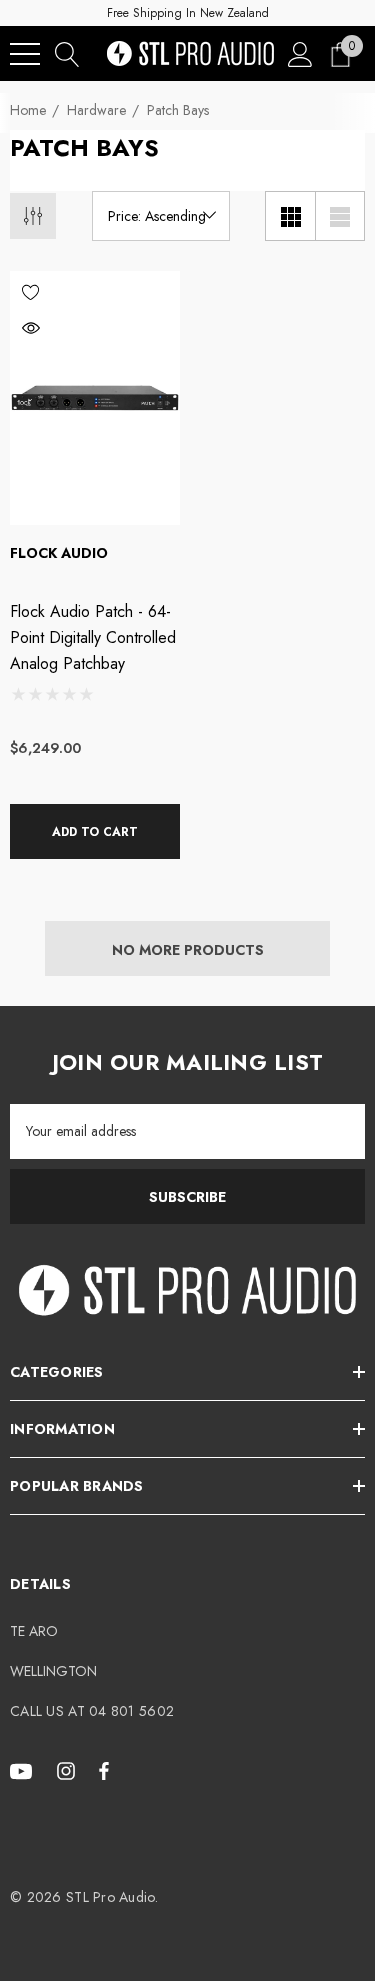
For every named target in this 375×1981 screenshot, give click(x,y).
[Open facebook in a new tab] (104, 1770)
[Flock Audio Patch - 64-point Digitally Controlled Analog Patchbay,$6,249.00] (95, 398)
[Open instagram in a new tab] (69, 1770)
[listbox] (161, 216)
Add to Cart (95, 832)
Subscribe (187, 1197)
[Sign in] (300, 53)
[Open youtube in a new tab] (24, 1770)
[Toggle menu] (25, 54)
